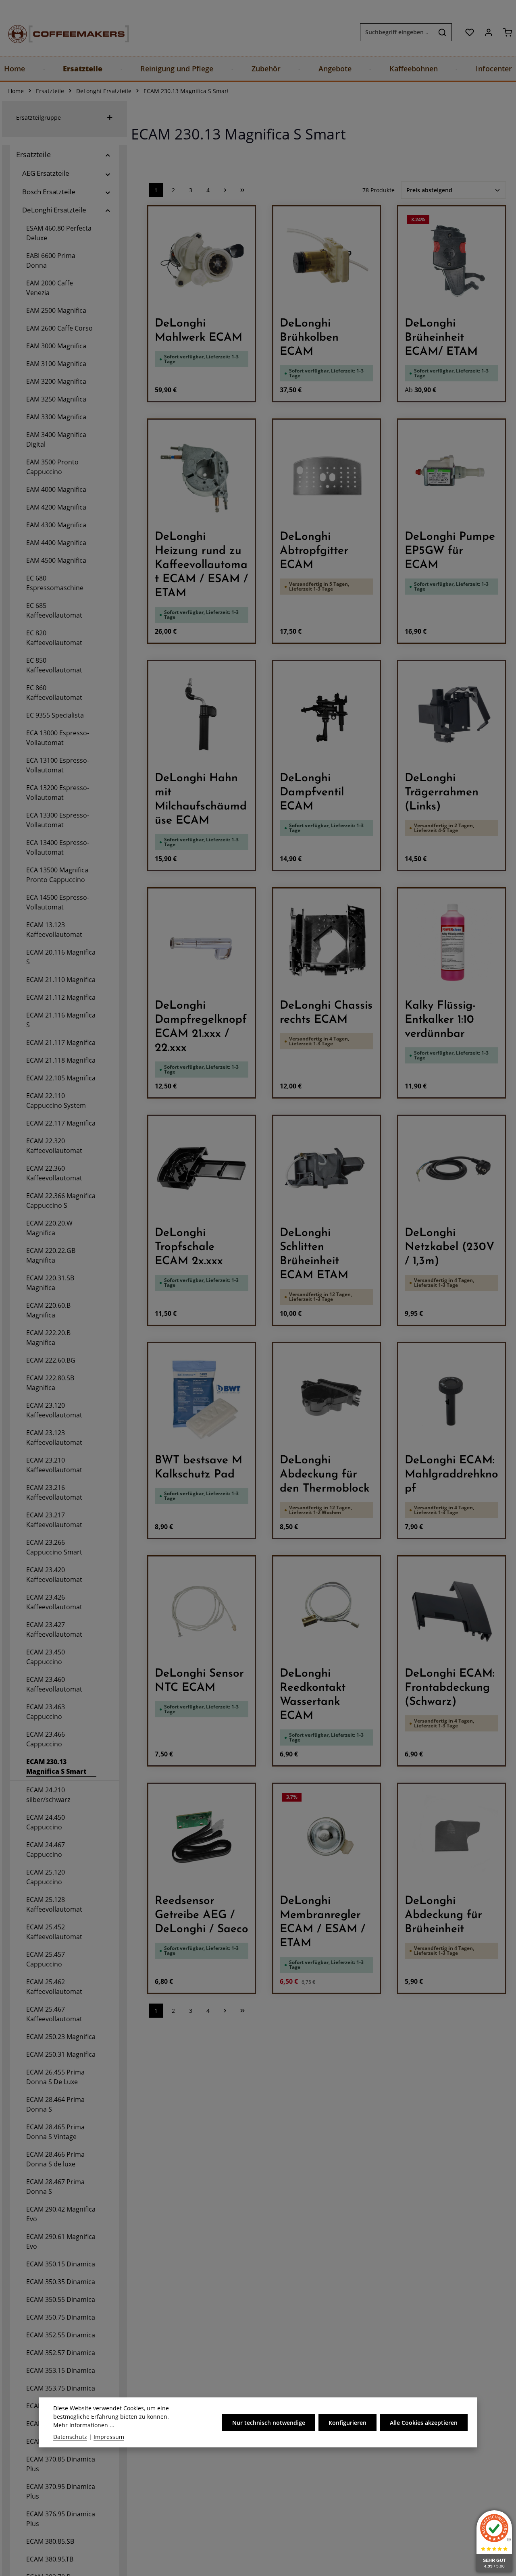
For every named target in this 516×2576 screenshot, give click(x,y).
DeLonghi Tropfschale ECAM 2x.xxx (189, 1247)
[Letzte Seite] (242, 190)
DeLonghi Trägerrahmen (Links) (442, 793)
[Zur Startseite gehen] (60, 32)
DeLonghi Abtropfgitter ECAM (314, 551)
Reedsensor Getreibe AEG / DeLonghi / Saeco (202, 1915)
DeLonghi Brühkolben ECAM (309, 338)
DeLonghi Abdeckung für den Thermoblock (325, 1475)
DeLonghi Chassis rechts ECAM (326, 1013)
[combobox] (397, 32)
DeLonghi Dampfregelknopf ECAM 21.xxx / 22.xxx (201, 1027)
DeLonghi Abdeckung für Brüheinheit (443, 1915)
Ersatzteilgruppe (38, 118)
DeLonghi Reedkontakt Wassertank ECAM (313, 1695)
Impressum (109, 2437)
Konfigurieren (347, 2422)
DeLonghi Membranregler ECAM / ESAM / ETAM (322, 1922)
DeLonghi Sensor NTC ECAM (199, 1681)
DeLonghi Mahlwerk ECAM (199, 331)
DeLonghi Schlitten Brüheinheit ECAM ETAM (314, 1254)
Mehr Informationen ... (84, 2425)
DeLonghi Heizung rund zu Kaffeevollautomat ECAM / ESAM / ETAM (201, 565)
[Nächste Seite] (225, 190)
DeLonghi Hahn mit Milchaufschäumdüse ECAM (201, 800)
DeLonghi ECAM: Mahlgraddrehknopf (451, 1475)
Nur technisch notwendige (269, 2422)
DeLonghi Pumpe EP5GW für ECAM (450, 551)
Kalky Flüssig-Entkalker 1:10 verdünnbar (440, 1020)
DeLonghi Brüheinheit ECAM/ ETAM (441, 338)
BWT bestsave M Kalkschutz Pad (199, 1468)
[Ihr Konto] (488, 32)
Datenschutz (70, 2437)
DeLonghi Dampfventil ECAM (312, 793)
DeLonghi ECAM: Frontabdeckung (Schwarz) (450, 1688)
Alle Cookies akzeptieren (424, 2422)
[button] (108, 155)
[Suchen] (442, 32)
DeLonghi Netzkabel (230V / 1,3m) (449, 1247)
